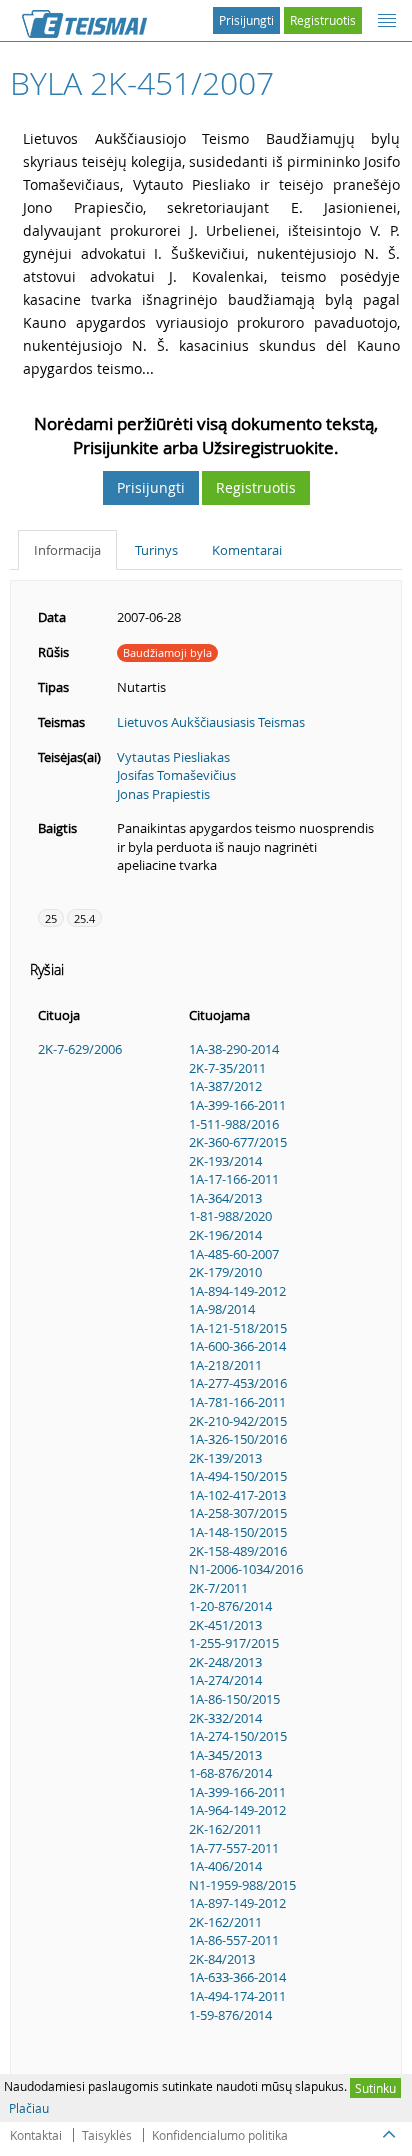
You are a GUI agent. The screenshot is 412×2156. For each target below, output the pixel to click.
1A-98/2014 (222, 1309)
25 (51, 918)
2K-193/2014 (225, 1161)
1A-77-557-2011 (234, 1848)
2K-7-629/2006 (80, 1049)
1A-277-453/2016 (238, 1383)
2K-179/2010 (225, 1272)
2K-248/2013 (225, 1662)
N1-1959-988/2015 (242, 1885)
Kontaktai (36, 2135)
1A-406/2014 (225, 1866)
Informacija (67, 550)
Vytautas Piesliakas (173, 757)
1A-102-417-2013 (237, 1495)
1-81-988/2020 (230, 1216)
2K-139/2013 (225, 1458)
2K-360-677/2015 (238, 1142)
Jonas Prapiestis (163, 794)
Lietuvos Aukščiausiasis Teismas (211, 722)
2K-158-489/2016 (238, 1551)
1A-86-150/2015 (234, 1699)
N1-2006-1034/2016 (246, 1569)
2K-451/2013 (225, 1625)
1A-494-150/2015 (238, 1476)
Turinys (156, 550)
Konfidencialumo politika (220, 2135)
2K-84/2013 (222, 1959)
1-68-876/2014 (230, 1773)
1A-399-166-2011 (237, 1105)
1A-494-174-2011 (237, 1996)
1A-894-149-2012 (237, 1291)
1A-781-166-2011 (237, 1402)
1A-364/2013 (225, 1198)
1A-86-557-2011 (234, 1940)
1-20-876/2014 (230, 1606)
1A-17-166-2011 (234, 1179)
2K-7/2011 (218, 1588)
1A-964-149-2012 (237, 1810)
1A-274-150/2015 (238, 1736)
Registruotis (323, 20)
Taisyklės (107, 2135)
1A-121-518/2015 (238, 1328)
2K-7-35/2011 (227, 1068)
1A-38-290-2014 (234, 1049)
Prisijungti (246, 20)
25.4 (84, 918)
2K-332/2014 (225, 1718)
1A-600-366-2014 (237, 1346)
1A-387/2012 (225, 1086)
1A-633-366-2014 (237, 1977)
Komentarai (247, 550)
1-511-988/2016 (234, 1124)
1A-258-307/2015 (238, 1513)
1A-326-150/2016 (238, 1439)
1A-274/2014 (225, 1680)
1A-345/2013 (225, 1755)
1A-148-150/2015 (238, 1532)
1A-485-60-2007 (234, 1254)
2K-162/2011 (225, 1829)
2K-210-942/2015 (238, 1421)
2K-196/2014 (225, 1235)
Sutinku (375, 2088)
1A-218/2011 (225, 1365)
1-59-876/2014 (230, 2015)
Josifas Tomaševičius (176, 775)
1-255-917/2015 (234, 1643)
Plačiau (29, 2108)
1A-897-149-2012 (237, 1903)
